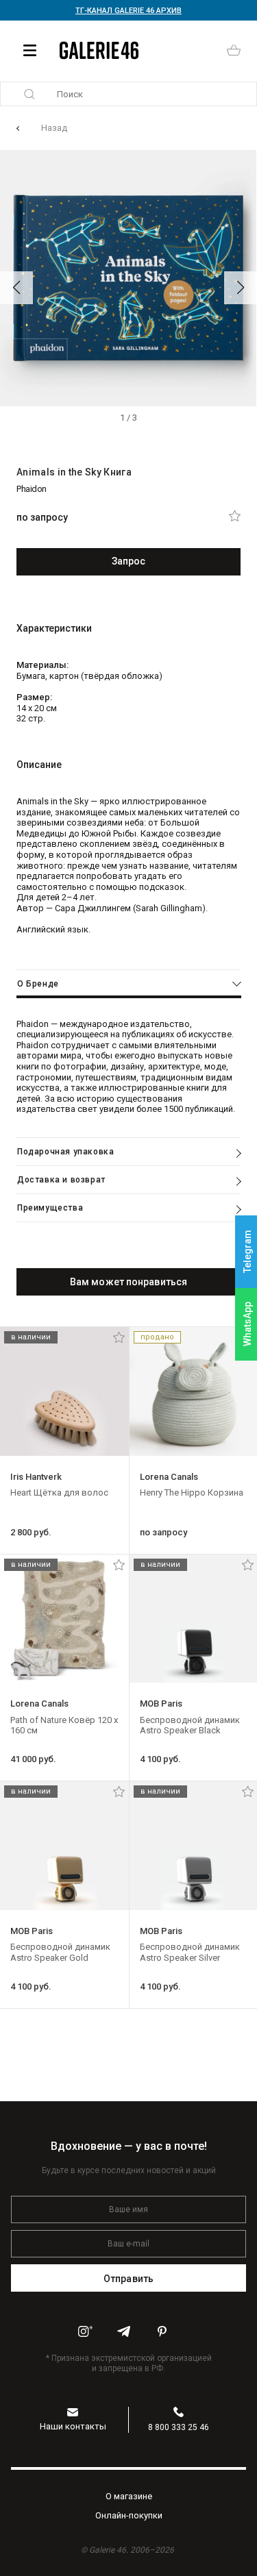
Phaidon (32, 489)
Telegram (247, 1252)
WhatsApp (247, 1324)
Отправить (128, 2279)
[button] (16, 288)
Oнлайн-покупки (129, 2515)
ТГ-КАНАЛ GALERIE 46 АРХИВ (128, 11)
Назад (54, 128)
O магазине (129, 2496)
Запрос (129, 561)
